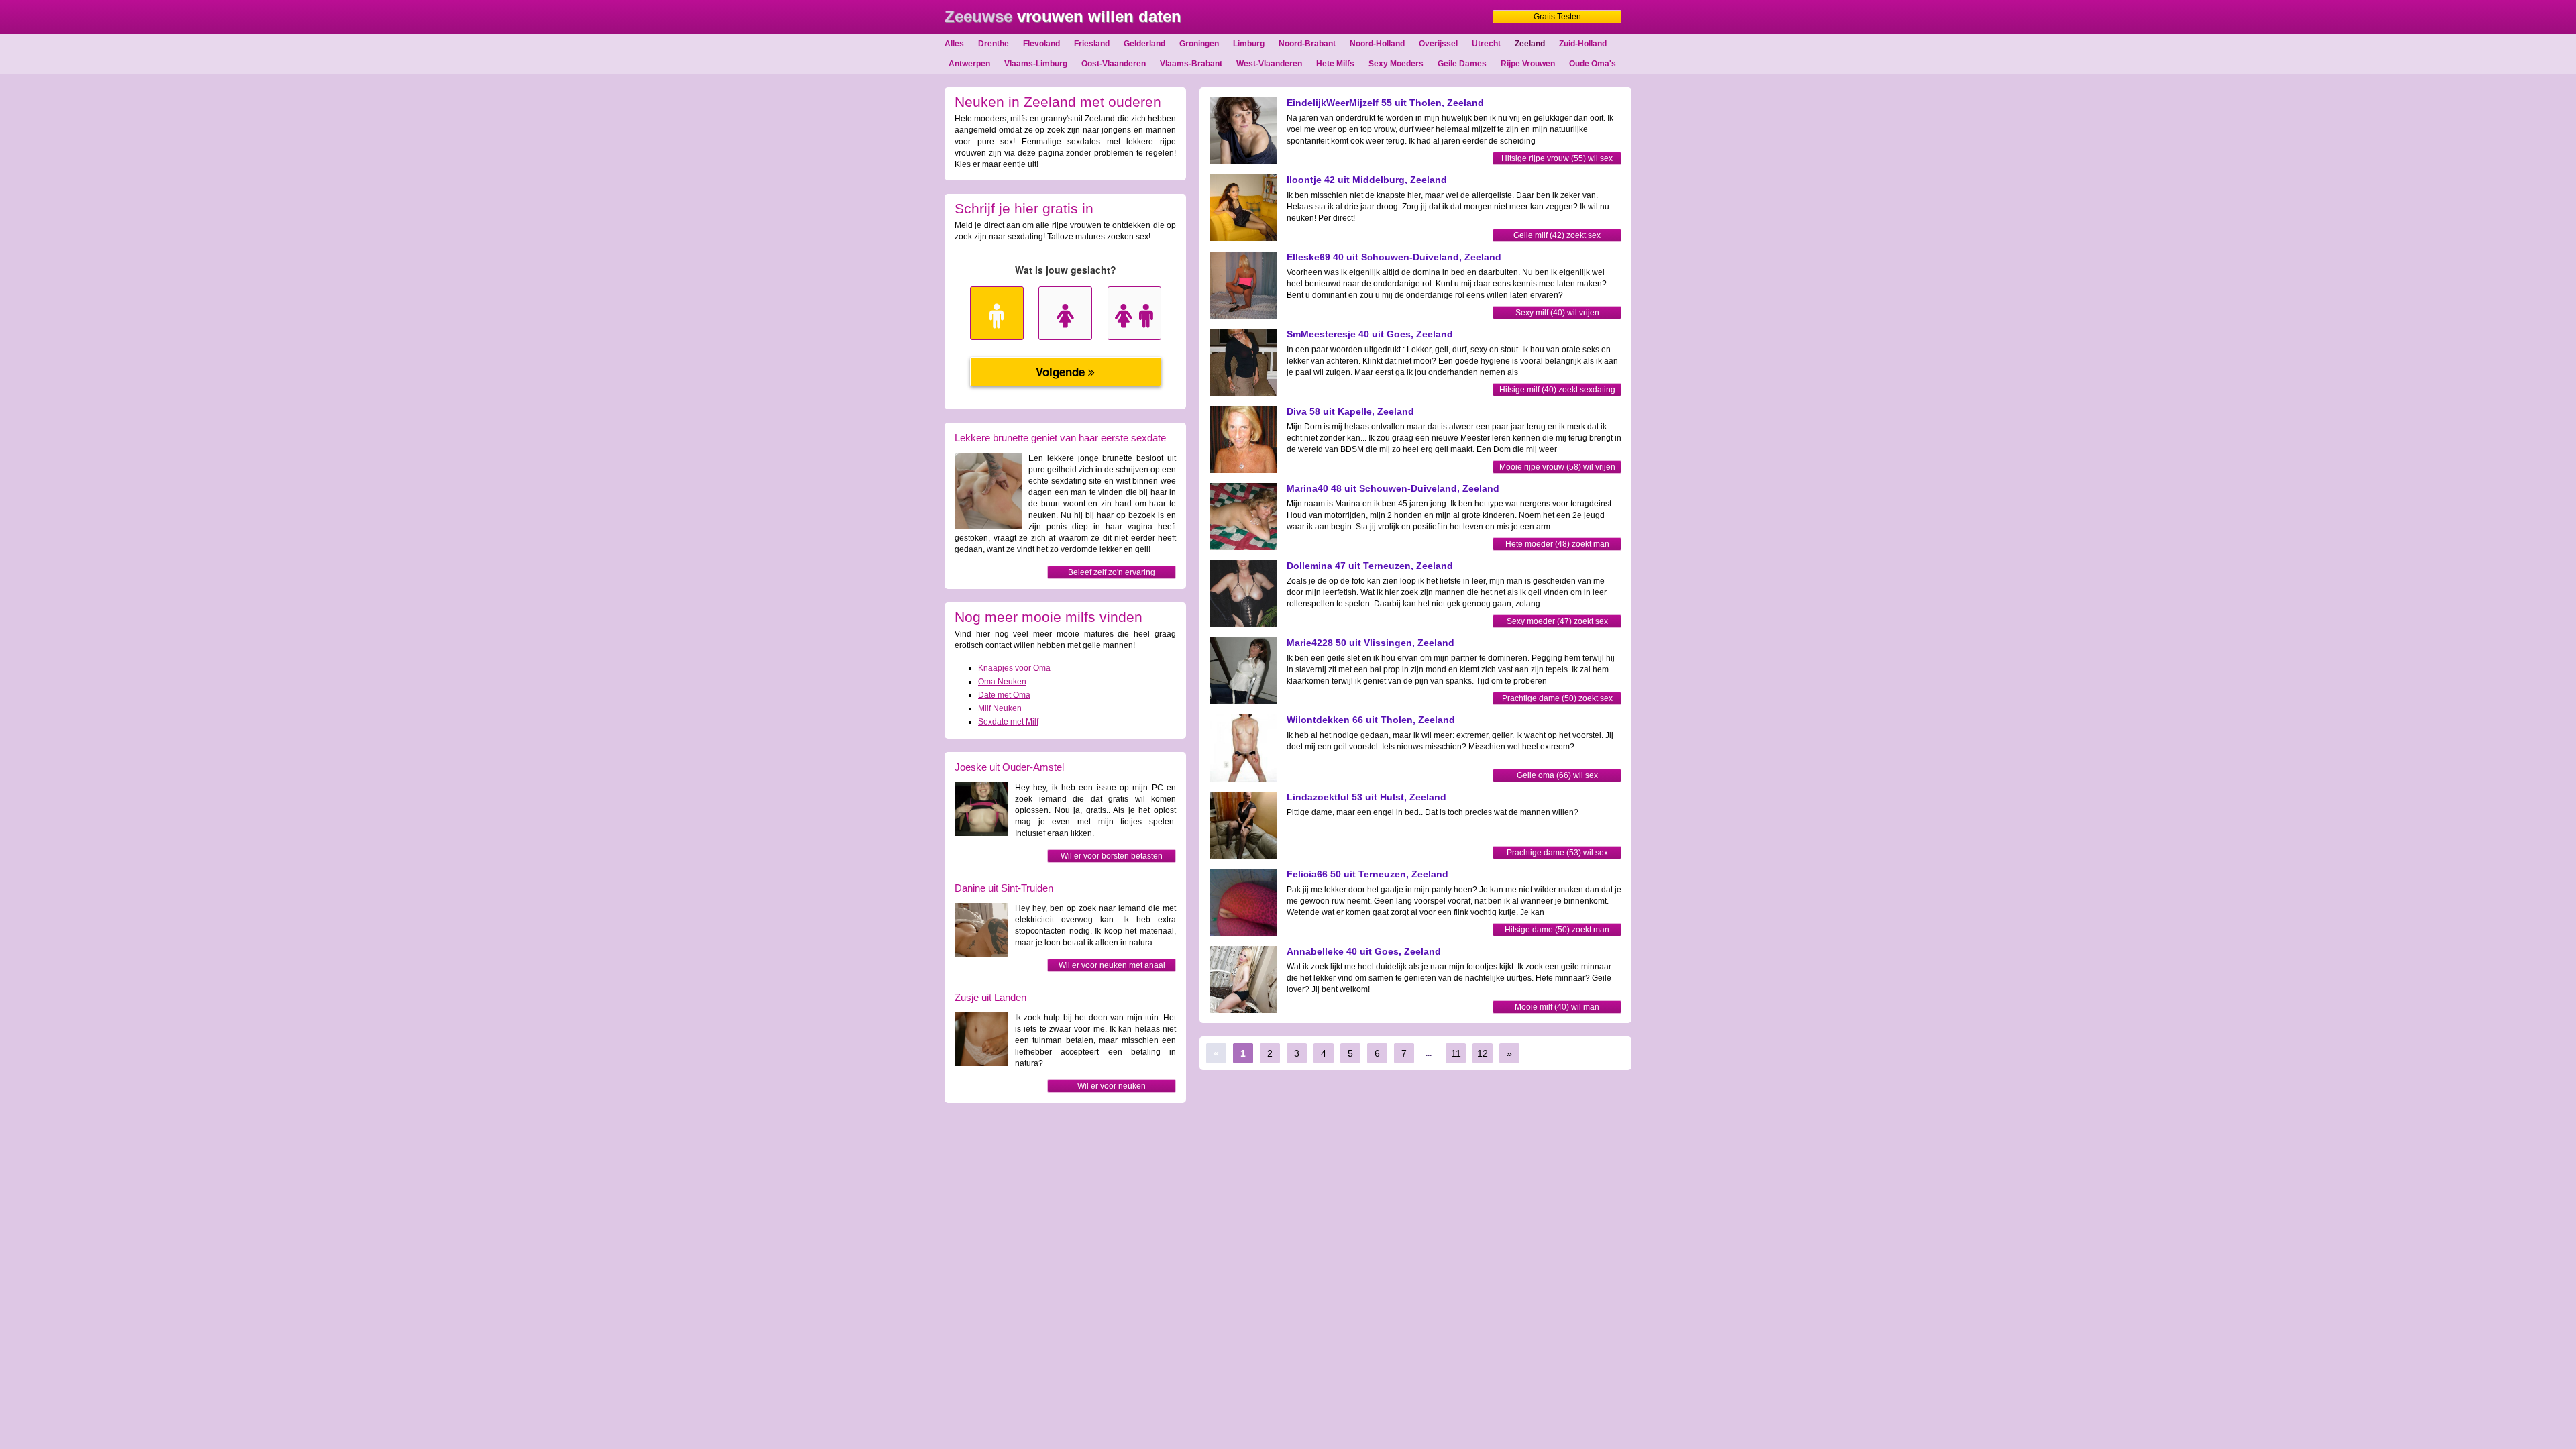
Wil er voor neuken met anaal (1112, 965)
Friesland (1092, 44)
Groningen (1199, 44)
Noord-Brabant (1307, 44)
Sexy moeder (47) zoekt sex (1557, 621)
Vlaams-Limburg (1036, 64)
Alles (954, 44)
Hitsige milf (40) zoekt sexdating (1557, 390)
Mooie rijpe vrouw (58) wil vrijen (1557, 467)
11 (1456, 1053)
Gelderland (1144, 44)
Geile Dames (1462, 64)
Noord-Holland (1377, 44)
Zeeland (1530, 44)
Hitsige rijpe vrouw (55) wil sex (1557, 158)
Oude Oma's (1593, 64)
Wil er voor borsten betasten (1112, 856)
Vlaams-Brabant (1191, 64)
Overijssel (1438, 44)
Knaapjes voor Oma (1014, 668)
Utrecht (1486, 44)
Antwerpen (969, 64)
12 (1483, 1053)
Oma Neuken (1002, 682)
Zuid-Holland (1583, 44)
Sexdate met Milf (1008, 722)
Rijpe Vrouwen (1528, 64)
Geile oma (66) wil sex (1557, 775)
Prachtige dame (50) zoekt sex (1557, 698)
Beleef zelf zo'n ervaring (1112, 572)
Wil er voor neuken (1112, 1086)
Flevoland (1041, 44)
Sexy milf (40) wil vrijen (1557, 313)
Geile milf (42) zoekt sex (1557, 235)
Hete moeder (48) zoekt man (1557, 544)
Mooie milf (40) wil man (1557, 1007)
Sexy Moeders (1396, 64)
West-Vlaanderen (1269, 64)
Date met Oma (1004, 695)
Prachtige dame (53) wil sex (1557, 853)
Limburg (1249, 44)
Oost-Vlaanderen (1114, 64)
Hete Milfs (1335, 64)
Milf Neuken (1000, 708)
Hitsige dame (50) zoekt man (1557, 930)
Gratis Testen (1557, 17)
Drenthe (994, 44)
